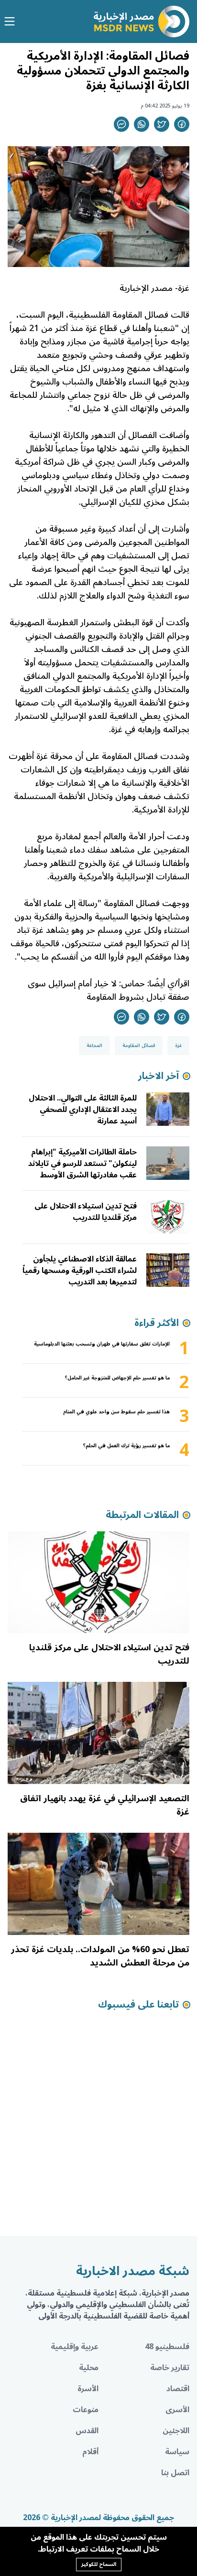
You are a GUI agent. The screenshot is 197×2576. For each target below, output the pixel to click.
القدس (87, 2431)
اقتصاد (178, 2389)
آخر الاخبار (159, 1076)
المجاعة (94, 1046)
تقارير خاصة (170, 2368)
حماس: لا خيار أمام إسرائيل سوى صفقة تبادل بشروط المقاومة (109, 990)
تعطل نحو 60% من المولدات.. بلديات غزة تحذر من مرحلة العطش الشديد (100, 1956)
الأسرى (177, 2410)
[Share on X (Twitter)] (162, 124)
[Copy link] (121, 124)
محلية (89, 2368)
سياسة (177, 2452)
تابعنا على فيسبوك (138, 2005)
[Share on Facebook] (182, 124)
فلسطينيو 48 (167, 2347)
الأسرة (88, 2389)
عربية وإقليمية (75, 2347)
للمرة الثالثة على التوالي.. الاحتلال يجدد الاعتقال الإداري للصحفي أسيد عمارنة (83, 1110)
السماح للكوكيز (99, 2564)
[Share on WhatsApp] (142, 124)
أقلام (90, 2452)
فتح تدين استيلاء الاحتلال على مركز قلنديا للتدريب (86, 1212)
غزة (178, 1046)
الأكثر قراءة (157, 1323)
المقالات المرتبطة (142, 1515)
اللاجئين (176, 2431)
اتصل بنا (175, 2473)
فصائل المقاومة (139, 1046)
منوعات (86, 2410)
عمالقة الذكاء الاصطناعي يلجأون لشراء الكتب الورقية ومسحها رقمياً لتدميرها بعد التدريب (80, 1271)
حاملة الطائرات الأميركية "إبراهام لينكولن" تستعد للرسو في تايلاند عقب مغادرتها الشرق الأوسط (82, 1164)
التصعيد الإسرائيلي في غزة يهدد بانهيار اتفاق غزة (105, 1805)
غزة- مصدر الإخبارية (154, 288)
